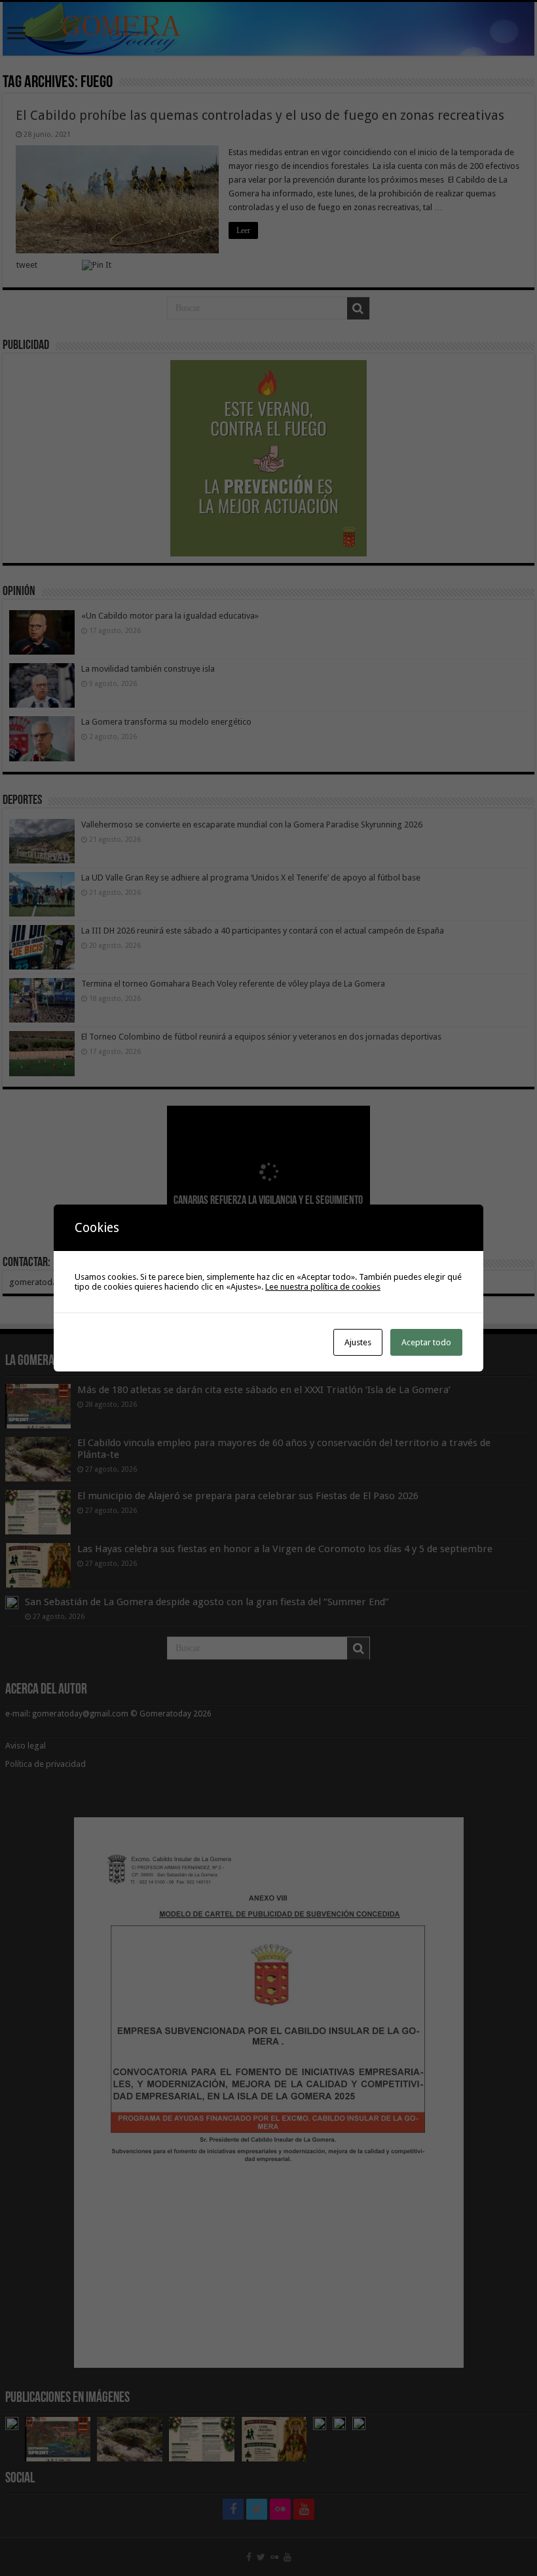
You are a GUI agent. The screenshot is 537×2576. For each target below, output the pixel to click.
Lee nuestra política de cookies (323, 1287)
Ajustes (358, 1342)
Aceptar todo (426, 1342)
